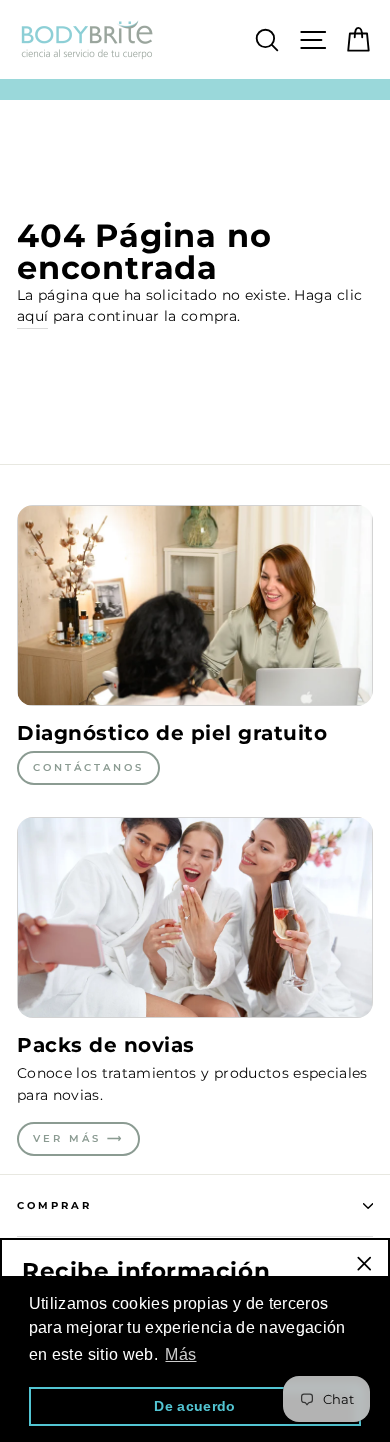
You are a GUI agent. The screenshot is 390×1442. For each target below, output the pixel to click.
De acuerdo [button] (194, 1406)
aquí (32, 316)
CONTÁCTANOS (88, 767)
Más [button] (180, 1354)
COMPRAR (54, 1205)
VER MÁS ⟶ (78, 1138)
